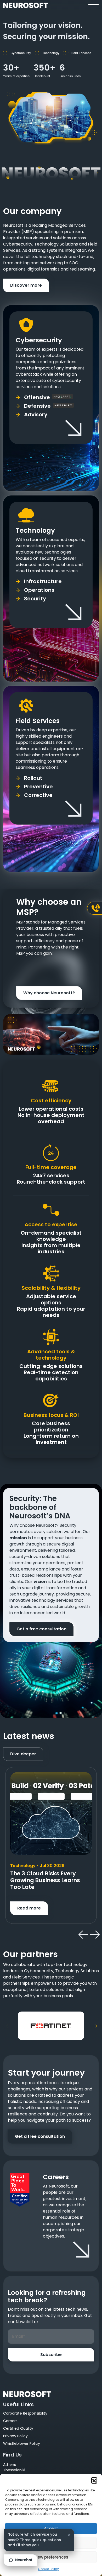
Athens (10, 2465)
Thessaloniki (14, 2470)
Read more (29, 1908)
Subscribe (51, 2355)
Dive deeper (23, 1754)
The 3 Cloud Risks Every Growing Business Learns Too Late (45, 1880)
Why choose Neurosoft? (49, 993)
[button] (94, 2480)
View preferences (51, 2557)
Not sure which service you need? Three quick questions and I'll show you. (34, 2540)
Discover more (26, 285)
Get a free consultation (41, 1629)
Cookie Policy (48, 2569)
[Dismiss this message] (69, 2535)
